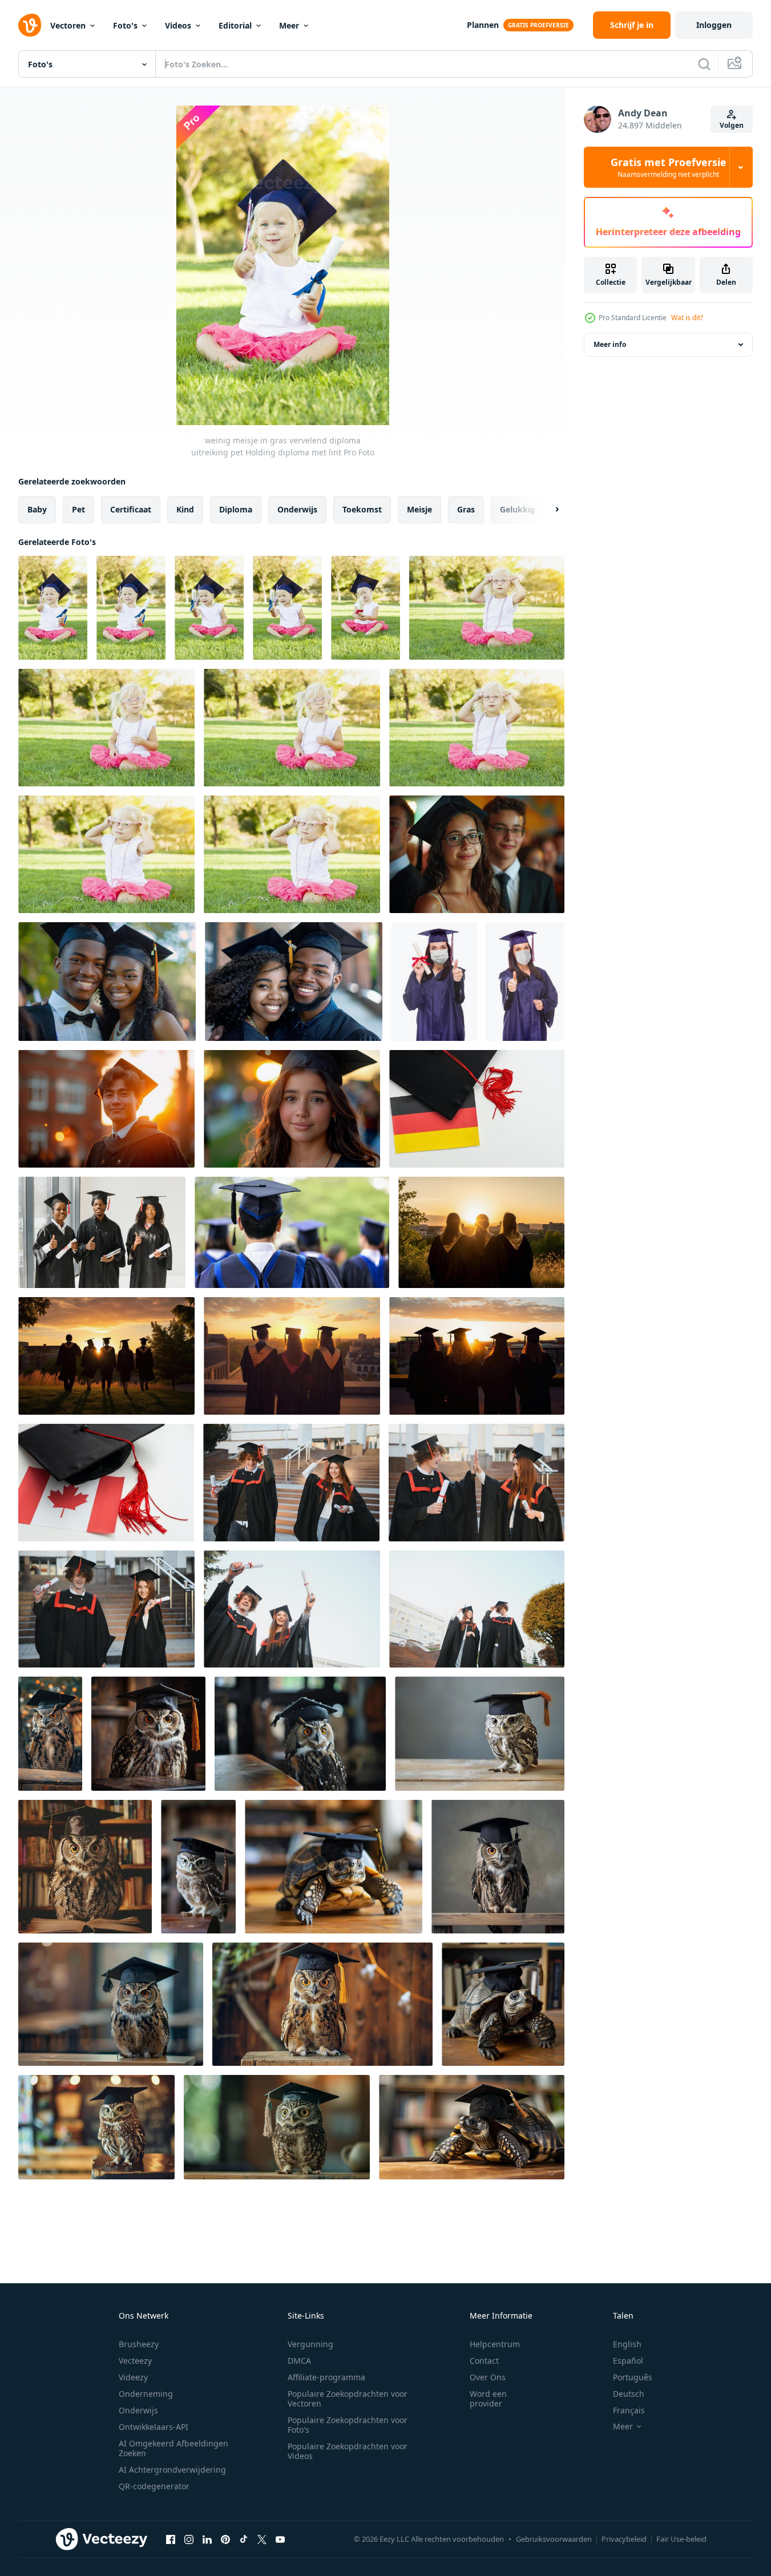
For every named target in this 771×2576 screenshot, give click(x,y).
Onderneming (146, 2394)
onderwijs (297, 509)
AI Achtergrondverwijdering (172, 2470)
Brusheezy (139, 2344)
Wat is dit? (687, 318)
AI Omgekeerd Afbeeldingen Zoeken (173, 2448)
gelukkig (518, 509)
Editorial (235, 25)
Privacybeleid (624, 2539)
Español (628, 2361)
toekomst (362, 509)
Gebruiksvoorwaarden (554, 2539)
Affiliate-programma (326, 2377)
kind (185, 509)
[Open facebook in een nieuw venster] (171, 2539)
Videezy (133, 2377)
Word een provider (488, 2399)
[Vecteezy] (30, 25)
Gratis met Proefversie (669, 167)
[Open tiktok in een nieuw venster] (244, 2539)
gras (466, 509)
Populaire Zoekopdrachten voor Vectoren (348, 2399)
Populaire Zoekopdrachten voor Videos (348, 2451)
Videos (178, 25)
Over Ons (488, 2377)
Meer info (610, 344)
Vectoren (68, 25)
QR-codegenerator (154, 2486)
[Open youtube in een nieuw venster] (280, 2539)
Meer (289, 25)
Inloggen (714, 25)
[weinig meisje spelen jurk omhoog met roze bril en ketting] (487, 608)
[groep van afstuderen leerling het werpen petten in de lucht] (102, 1232)
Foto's (125, 25)
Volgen (732, 125)
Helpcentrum (495, 2344)
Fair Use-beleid (681, 2539)
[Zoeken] (704, 64)
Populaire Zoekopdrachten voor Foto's (348, 2425)
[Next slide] (547, 510)
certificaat (131, 509)
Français (629, 2410)
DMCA (299, 2361)
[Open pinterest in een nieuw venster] (225, 2539)
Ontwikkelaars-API (154, 2427)
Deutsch (629, 2394)
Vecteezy (135, 2361)
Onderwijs (138, 2410)
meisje (419, 509)
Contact (484, 2361)
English (627, 2344)
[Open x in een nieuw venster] (262, 2539)
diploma (236, 509)
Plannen (483, 25)
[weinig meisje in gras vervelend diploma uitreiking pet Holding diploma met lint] (53, 608)
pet (78, 509)
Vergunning (310, 2344)
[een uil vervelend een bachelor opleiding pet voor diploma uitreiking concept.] (50, 1734)
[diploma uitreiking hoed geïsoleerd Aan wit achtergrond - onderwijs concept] (477, 1109)
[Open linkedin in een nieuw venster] (207, 2539)
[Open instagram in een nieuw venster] (189, 2539)
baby (37, 509)
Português (633, 2377)
